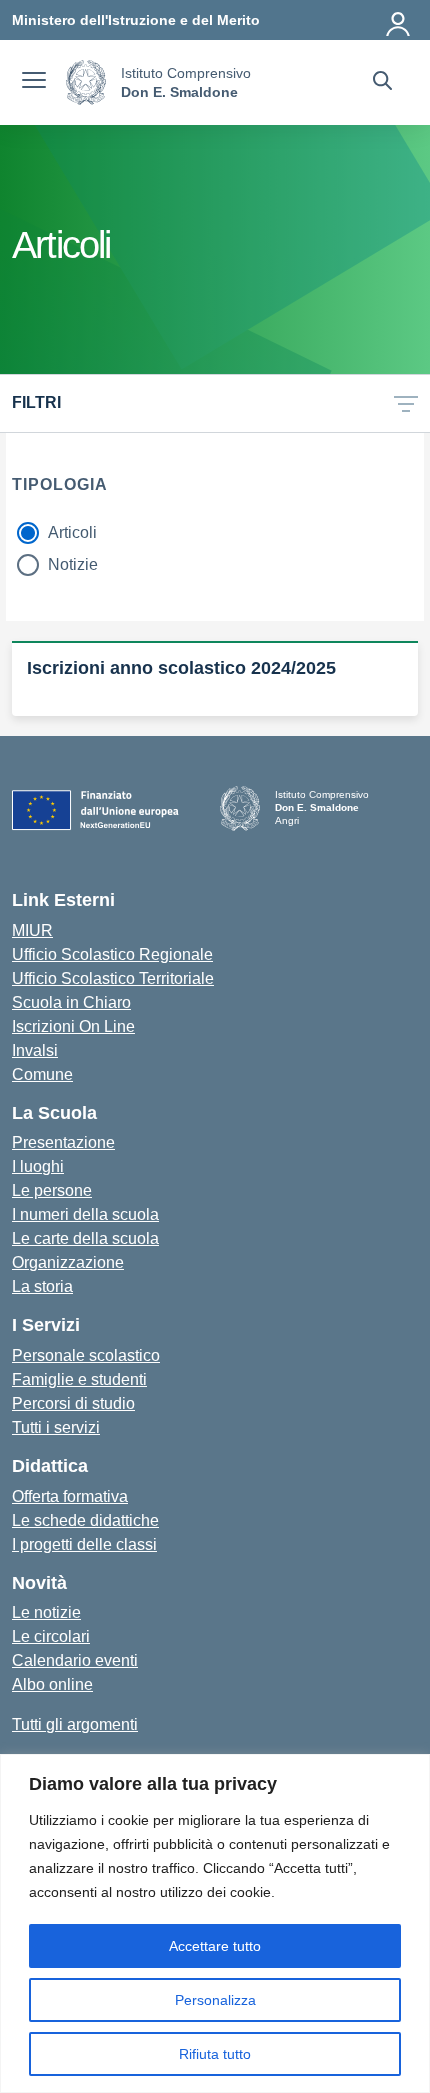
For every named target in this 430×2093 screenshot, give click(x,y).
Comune (42, 1074)
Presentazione (63, 1142)
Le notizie (46, 1612)
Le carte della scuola (85, 1238)
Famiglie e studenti (79, 1379)
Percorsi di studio (73, 1403)
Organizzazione (68, 1262)
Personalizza (215, 2000)
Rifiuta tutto (215, 2054)
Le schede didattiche (85, 1520)
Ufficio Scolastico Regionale (112, 954)
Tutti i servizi (56, 1427)
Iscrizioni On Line (73, 1026)
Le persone (52, 1190)
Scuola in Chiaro (71, 1002)
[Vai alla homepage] (86, 82)
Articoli (72, 532)
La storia (42, 1286)
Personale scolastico (86, 1355)
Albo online (52, 1684)
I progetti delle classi (84, 1544)
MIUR (32, 930)
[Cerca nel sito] (382, 83)
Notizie (73, 564)
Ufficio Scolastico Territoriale (113, 978)
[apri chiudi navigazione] (34, 83)
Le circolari (51, 1636)
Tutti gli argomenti (75, 1724)
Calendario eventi (75, 1660)
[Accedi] (399, 20)
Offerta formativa (70, 1496)
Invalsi (35, 1050)
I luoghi (38, 1166)
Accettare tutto (215, 1946)
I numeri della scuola (85, 1214)
